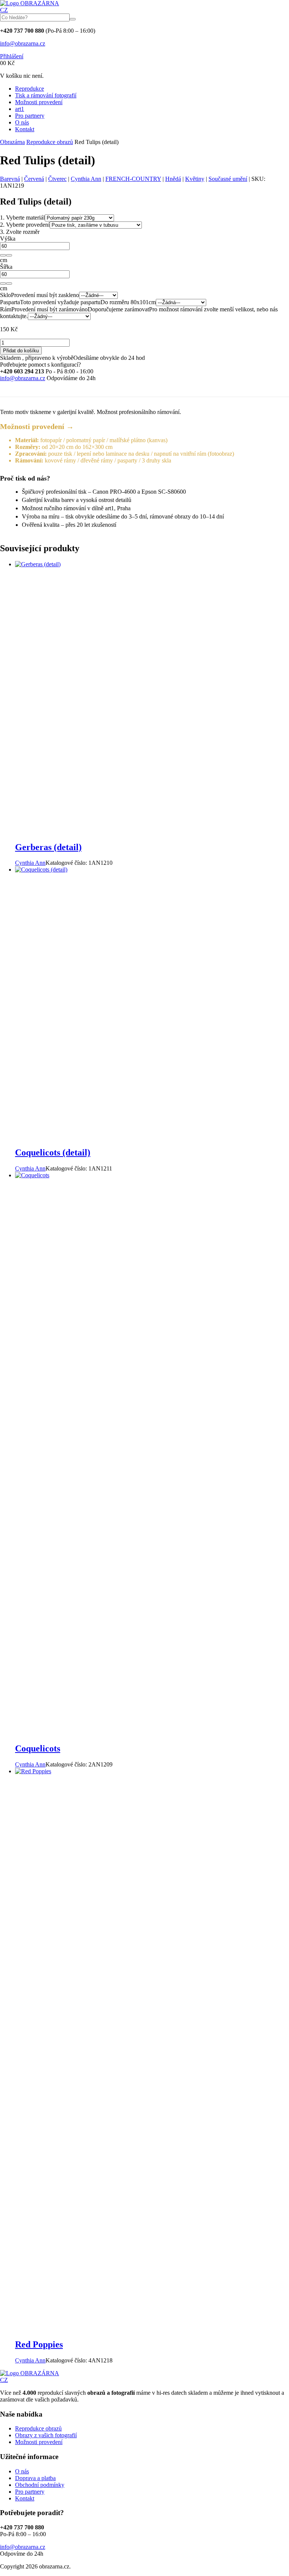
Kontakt (25, 129)
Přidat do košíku (21, 351)
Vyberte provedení (25, 225)
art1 (20, 109)
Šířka (6, 267)
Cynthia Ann (86, 179)
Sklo (5, 295)
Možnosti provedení (39, 102)
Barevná (10, 179)
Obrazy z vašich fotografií (46, 2435)
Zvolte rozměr (20, 232)
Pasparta (10, 302)
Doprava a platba (35, 2478)
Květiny (195, 179)
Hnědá (173, 179)
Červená (34, 179)
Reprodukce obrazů (50, 142)
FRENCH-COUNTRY (133, 179)
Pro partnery (30, 116)
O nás (22, 122)
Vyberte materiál (22, 218)
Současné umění (228, 179)
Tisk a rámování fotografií (46, 95)
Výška (8, 239)
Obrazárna (12, 142)
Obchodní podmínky (40, 2485)
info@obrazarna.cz (23, 43)
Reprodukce (30, 89)
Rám (6, 309)
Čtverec (57, 179)
